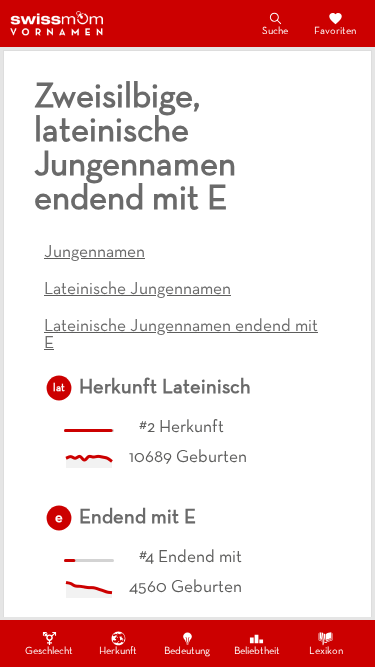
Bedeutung (187, 651)
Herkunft (118, 651)
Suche (275, 31)
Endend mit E (137, 518)
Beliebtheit (257, 651)
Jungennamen (94, 253)
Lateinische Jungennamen (137, 290)
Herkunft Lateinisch (165, 388)
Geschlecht (49, 651)
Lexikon (326, 651)
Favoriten (335, 31)
